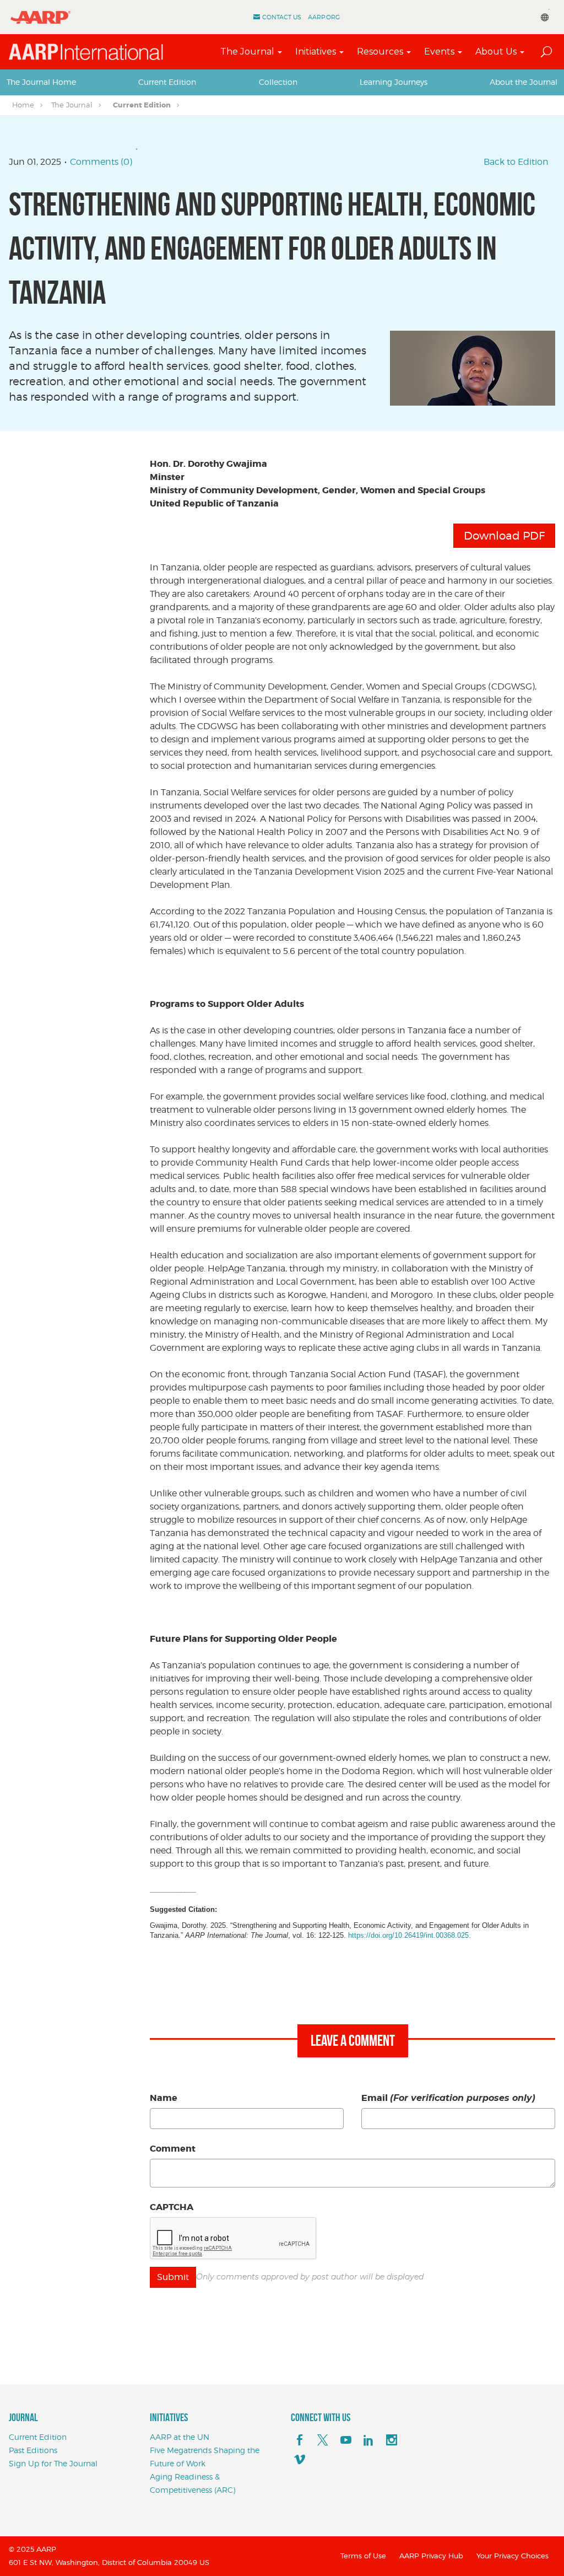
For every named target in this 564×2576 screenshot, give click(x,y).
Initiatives (316, 52)
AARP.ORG (324, 17)
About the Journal (524, 82)
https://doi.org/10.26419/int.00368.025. (410, 1935)
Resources (380, 52)
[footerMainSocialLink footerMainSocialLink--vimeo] (300, 2460)
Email (448, 2098)
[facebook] (300, 2440)
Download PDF (504, 536)
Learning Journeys (394, 82)
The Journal (247, 52)
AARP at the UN (180, 2437)
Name (164, 2098)
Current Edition (167, 82)
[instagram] (392, 2440)
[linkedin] (368, 2440)
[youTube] (346, 2440)
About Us (496, 52)
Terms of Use (363, 2556)
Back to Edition (516, 162)
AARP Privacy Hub (431, 2556)
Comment (173, 2149)
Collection (278, 82)
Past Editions (33, 2450)
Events (439, 52)
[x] (323, 2440)
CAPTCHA (172, 2207)
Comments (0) (101, 162)
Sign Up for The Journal (53, 2463)
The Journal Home (41, 82)
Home (23, 105)
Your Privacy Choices (513, 2556)
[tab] (41, 82)
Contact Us (282, 17)
